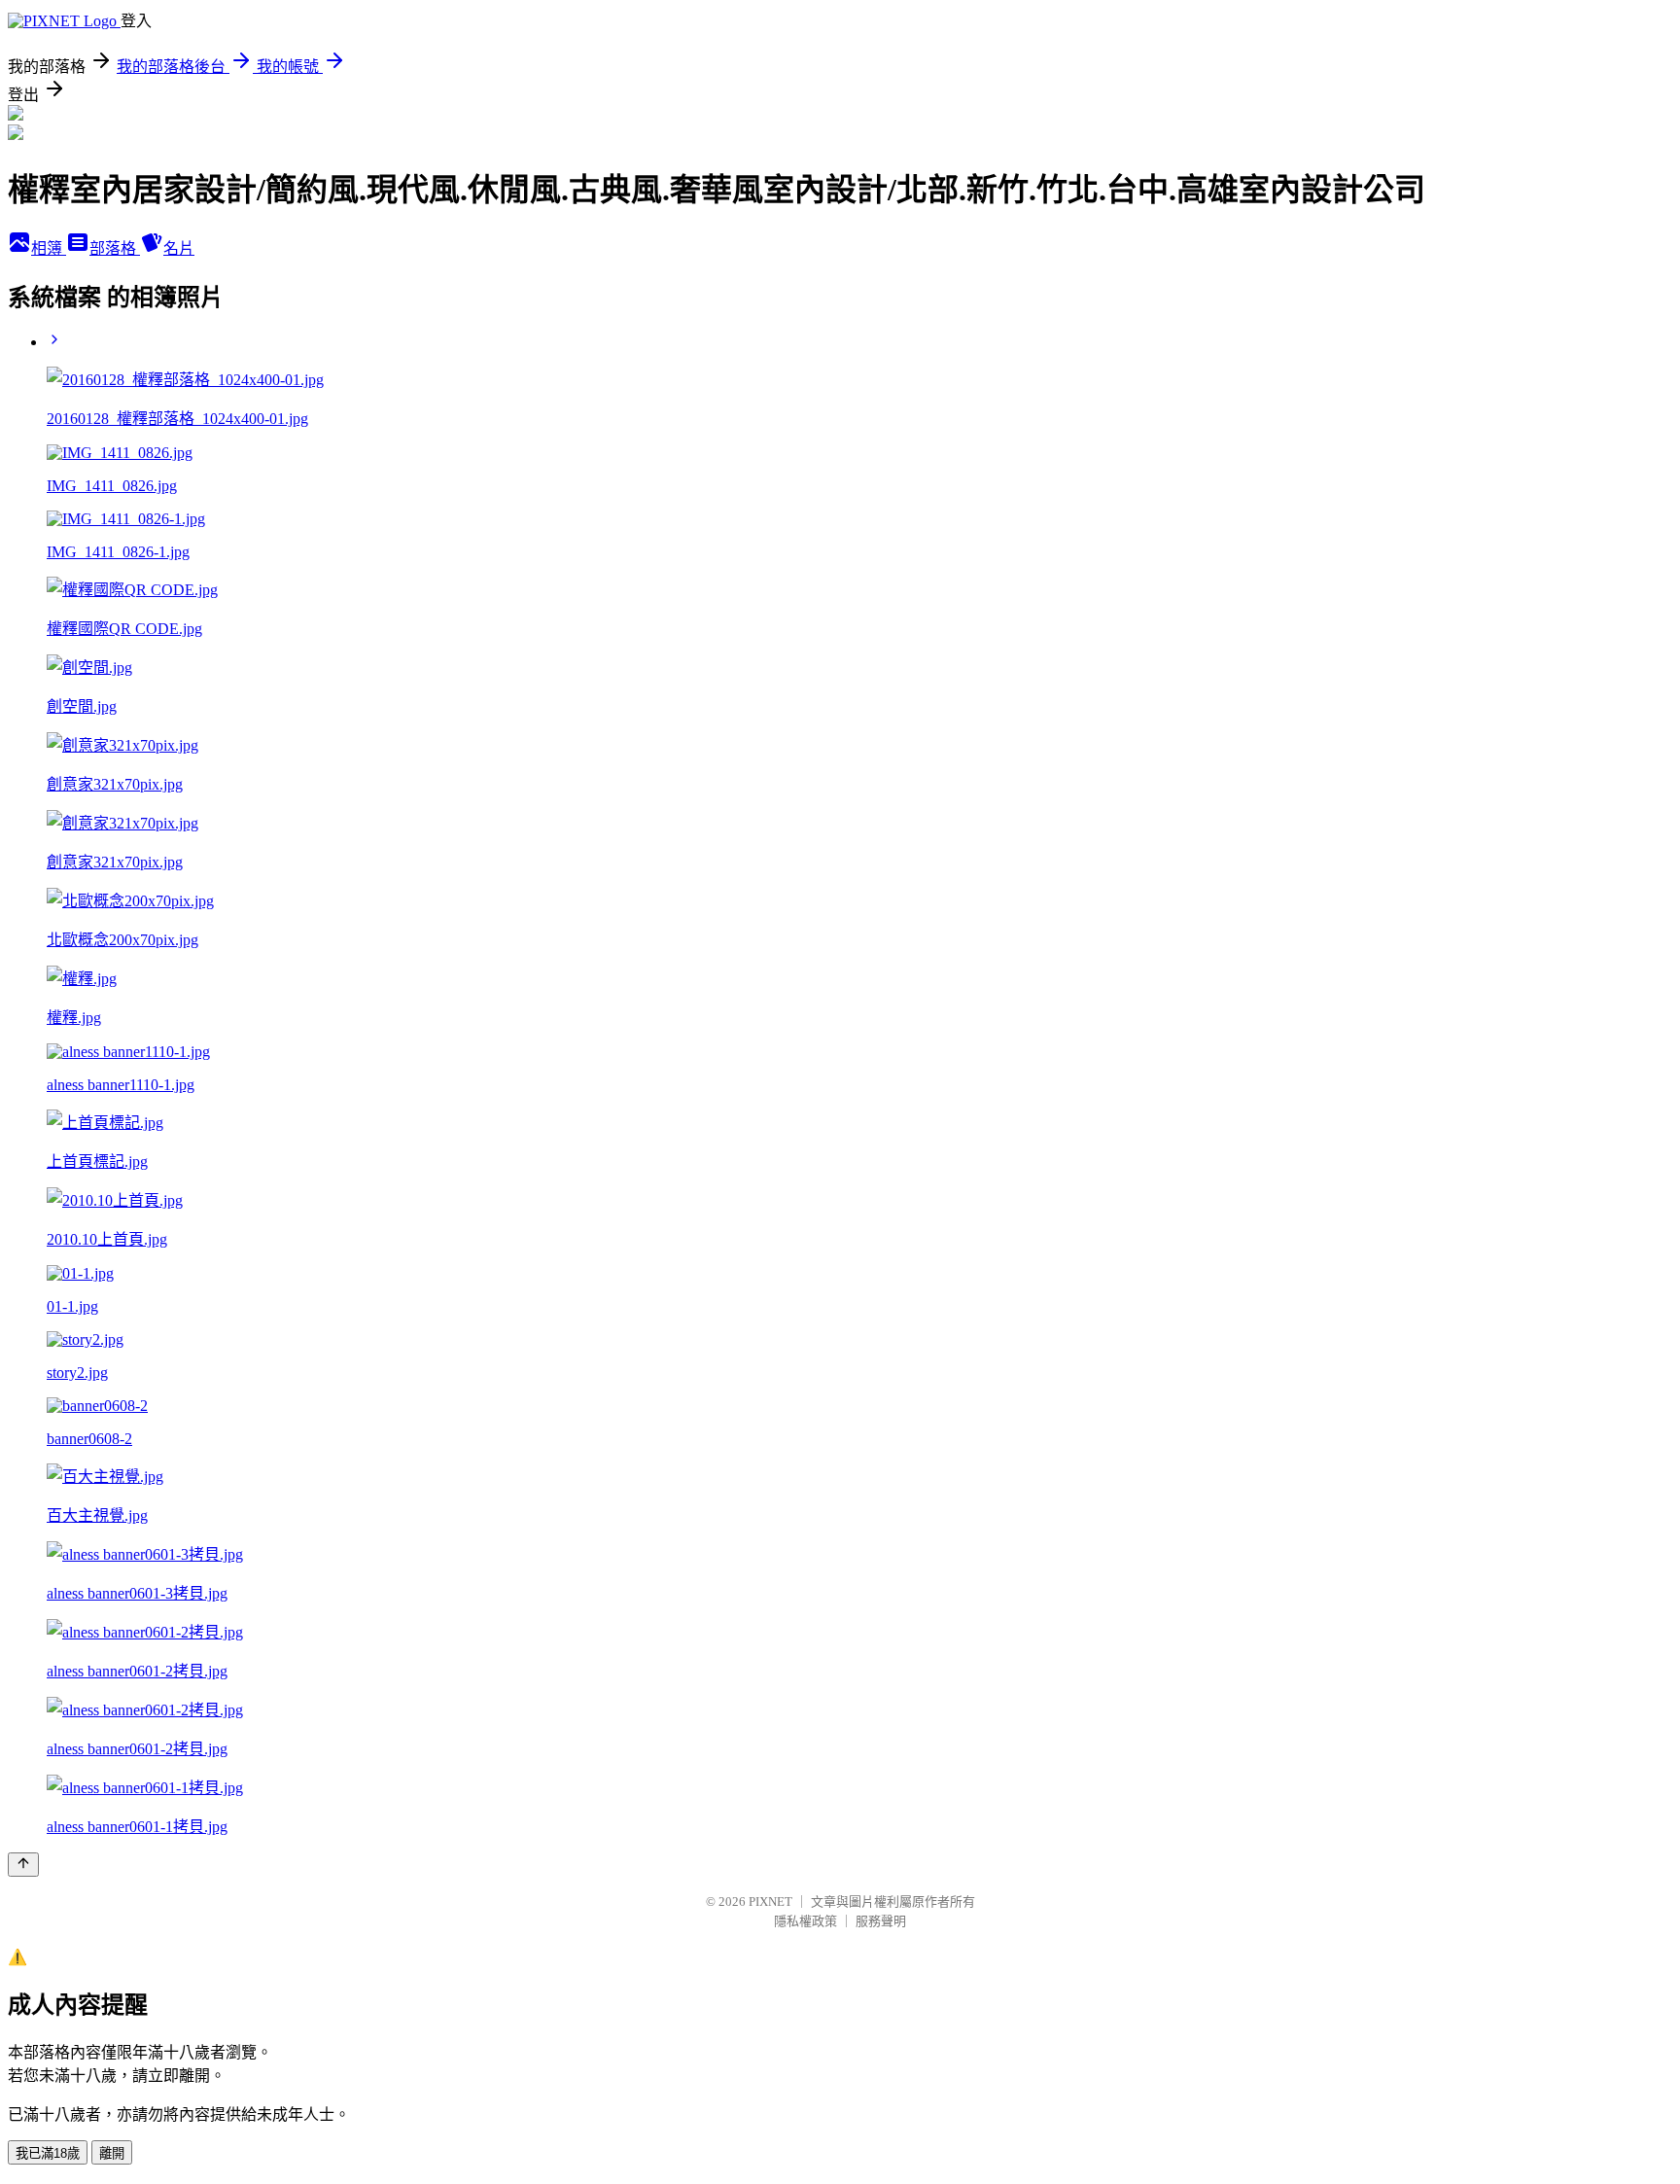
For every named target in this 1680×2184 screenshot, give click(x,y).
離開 (112, 2153)
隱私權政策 (805, 1921)
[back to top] (23, 1865)
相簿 (49, 248)
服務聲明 (881, 1921)
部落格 (115, 248)
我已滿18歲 (48, 2153)
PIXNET (770, 1902)
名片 (179, 248)
